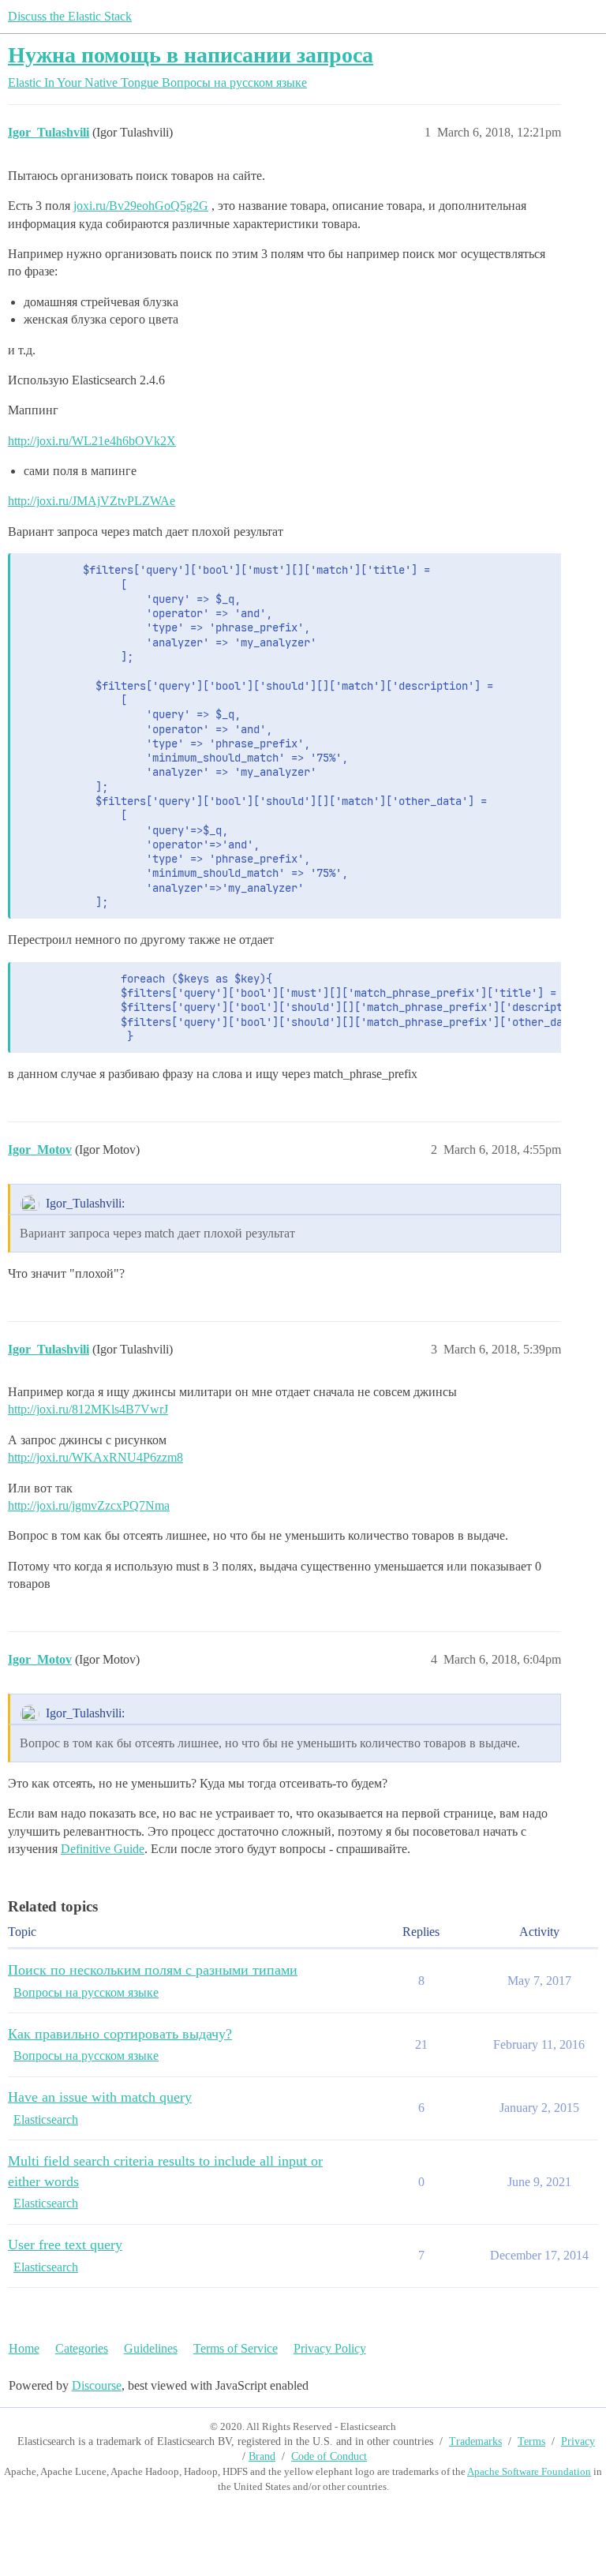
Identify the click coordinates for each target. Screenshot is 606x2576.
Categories (82, 2348)
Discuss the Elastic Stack (70, 16)
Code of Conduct (329, 2456)
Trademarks (475, 2441)
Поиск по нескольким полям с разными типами (153, 1970)
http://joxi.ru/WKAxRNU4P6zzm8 (95, 1457)
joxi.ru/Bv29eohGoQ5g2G (141, 206)
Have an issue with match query (100, 2097)
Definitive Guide (103, 1849)
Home (24, 2348)
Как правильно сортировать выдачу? (120, 2034)
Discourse (97, 2385)
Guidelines (151, 2348)
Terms (531, 2441)
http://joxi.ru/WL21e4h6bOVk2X (92, 441)
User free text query (65, 2245)
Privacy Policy (330, 2348)
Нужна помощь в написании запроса (191, 55)
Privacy (578, 2441)
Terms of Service (236, 2348)
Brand (262, 2456)
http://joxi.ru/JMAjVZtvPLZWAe (92, 501)
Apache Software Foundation (529, 2471)
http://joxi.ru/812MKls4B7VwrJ (88, 1409)
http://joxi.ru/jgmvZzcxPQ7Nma (89, 1505)
